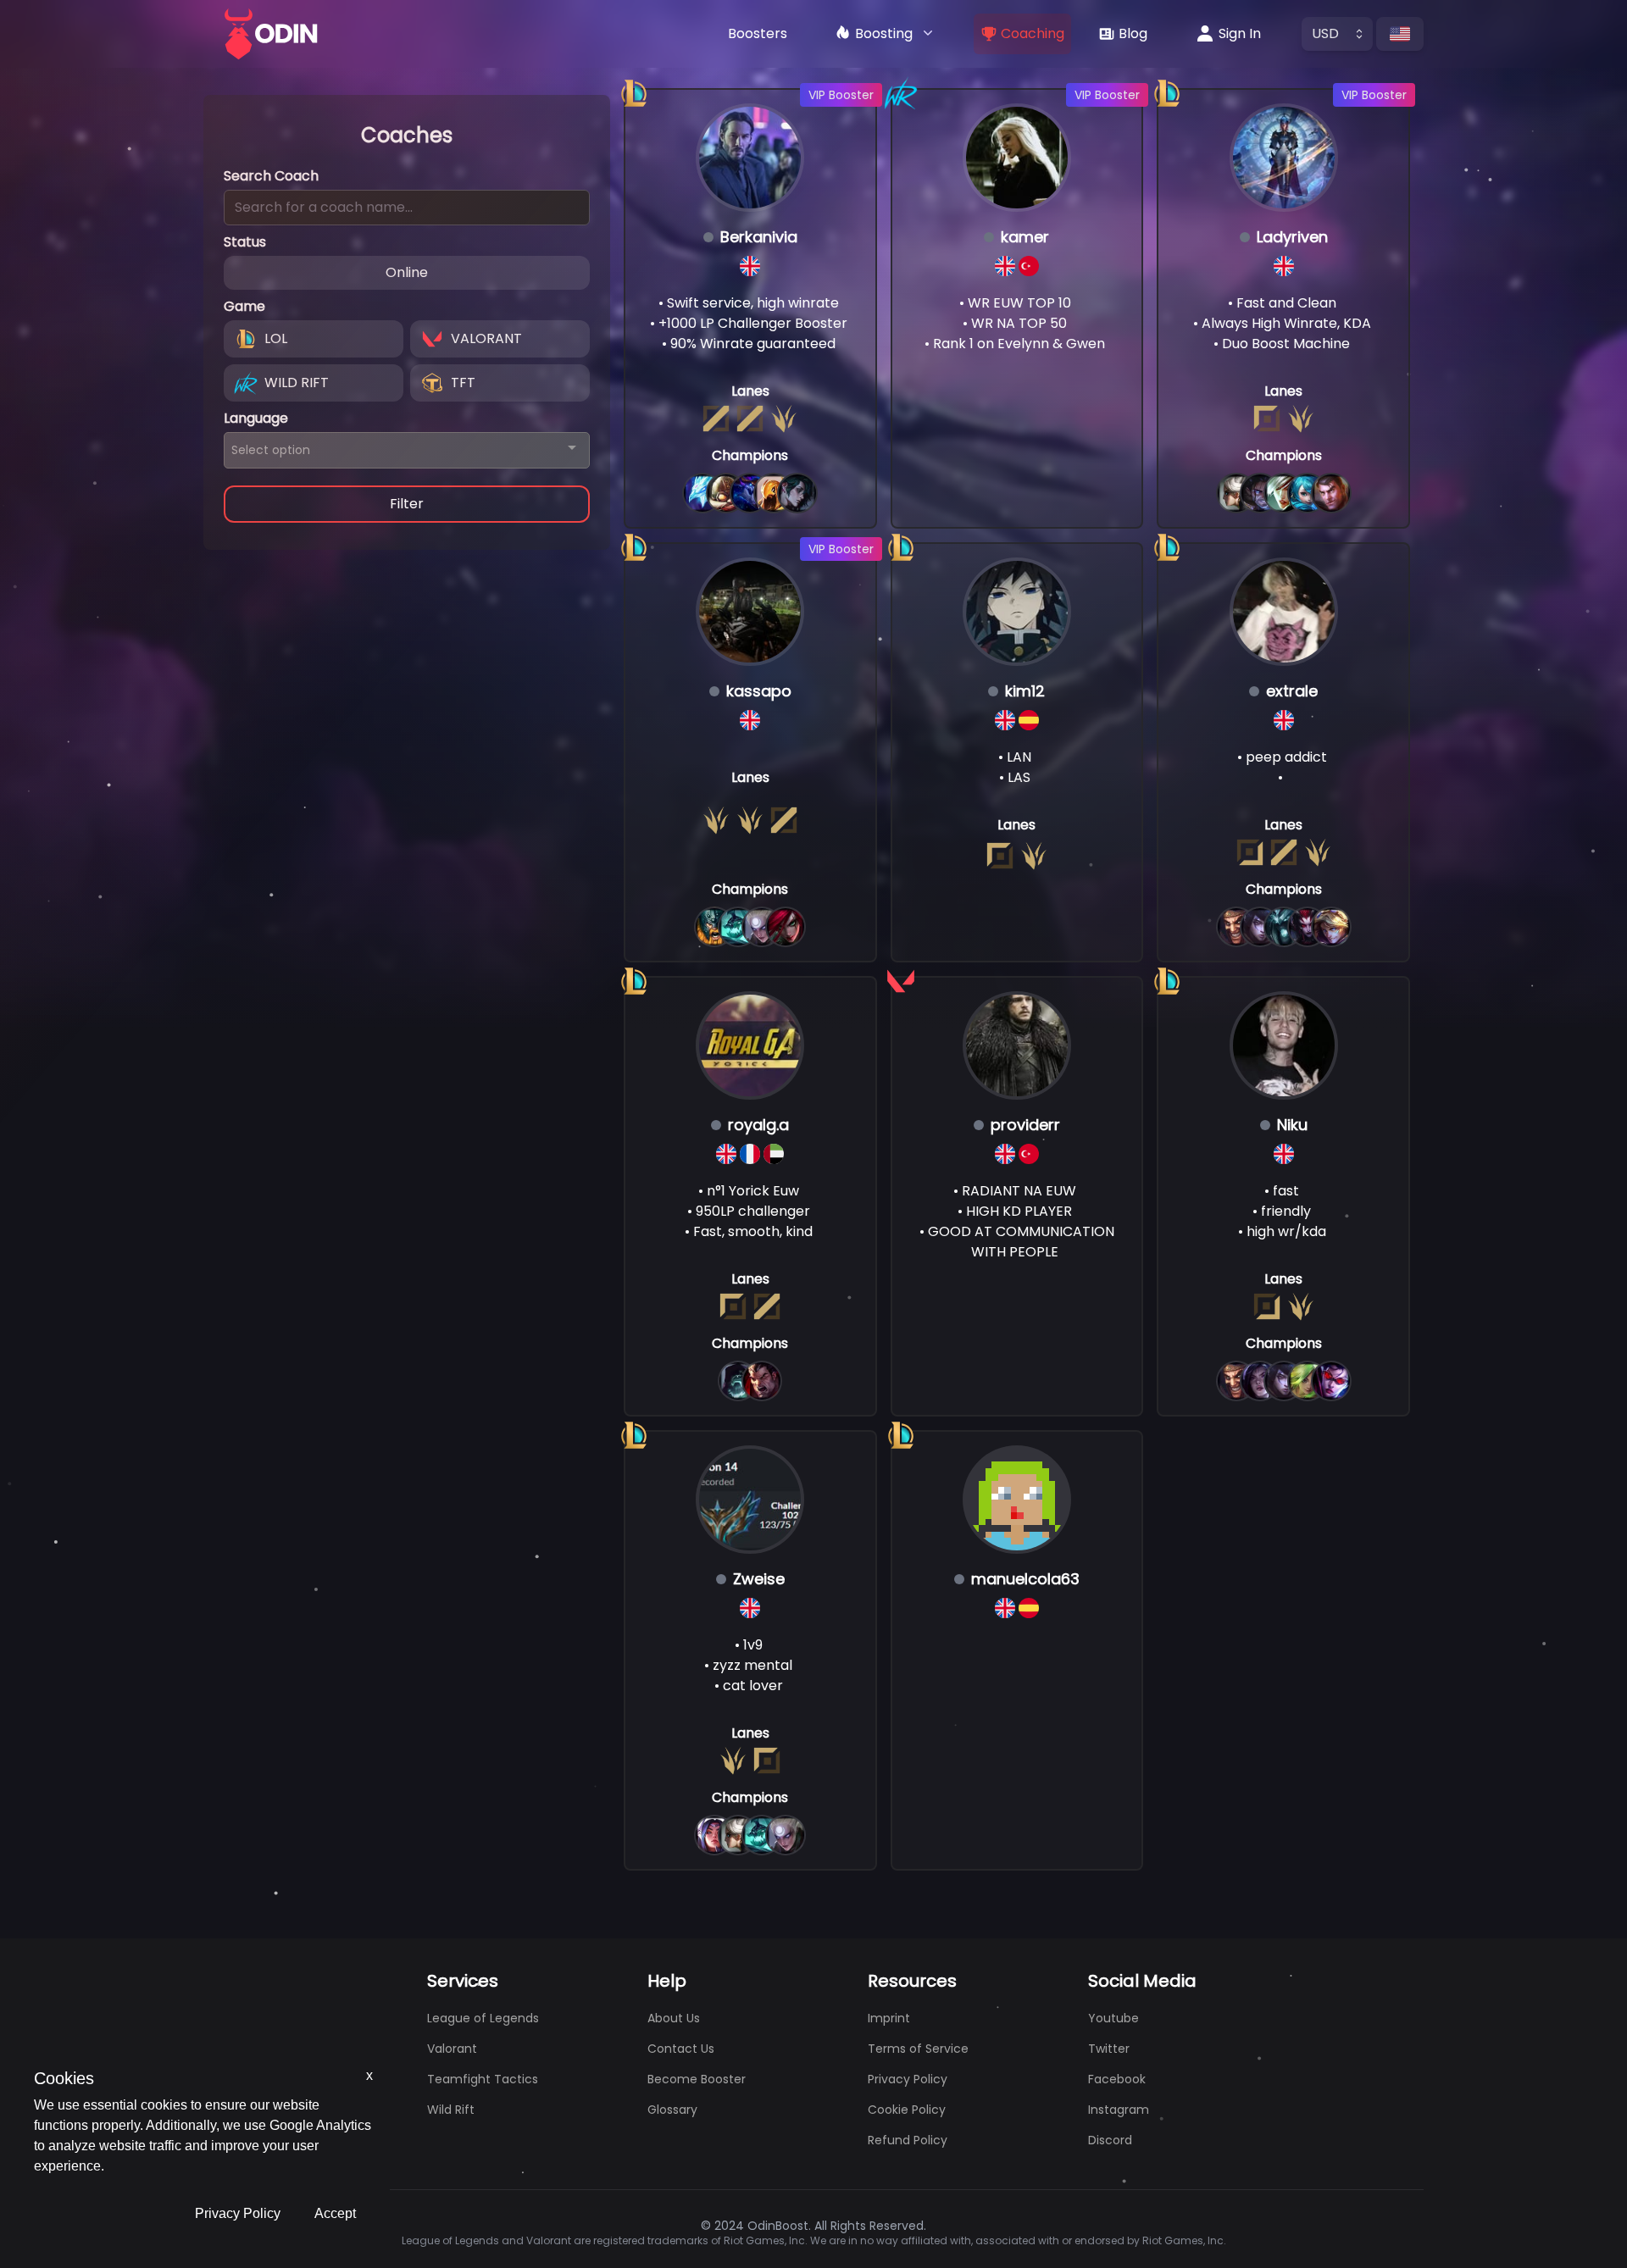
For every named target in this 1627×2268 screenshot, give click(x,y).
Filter (407, 504)
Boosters (758, 33)
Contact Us (681, 2049)
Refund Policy (908, 2140)
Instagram (1119, 2110)
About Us (674, 2018)
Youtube (1113, 2018)
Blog (1133, 33)
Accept (335, 2213)
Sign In (1240, 33)
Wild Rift (451, 2110)
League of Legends (483, 2018)
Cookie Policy (907, 2110)
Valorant (452, 2049)
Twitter (1109, 2049)
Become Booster (697, 2079)
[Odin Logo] (271, 34)
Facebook (1117, 2079)
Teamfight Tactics (483, 2079)
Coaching (1033, 33)
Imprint (889, 2018)
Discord (1110, 2140)
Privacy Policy (238, 2213)
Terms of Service (918, 2049)
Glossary (672, 2110)
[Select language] (1400, 34)
